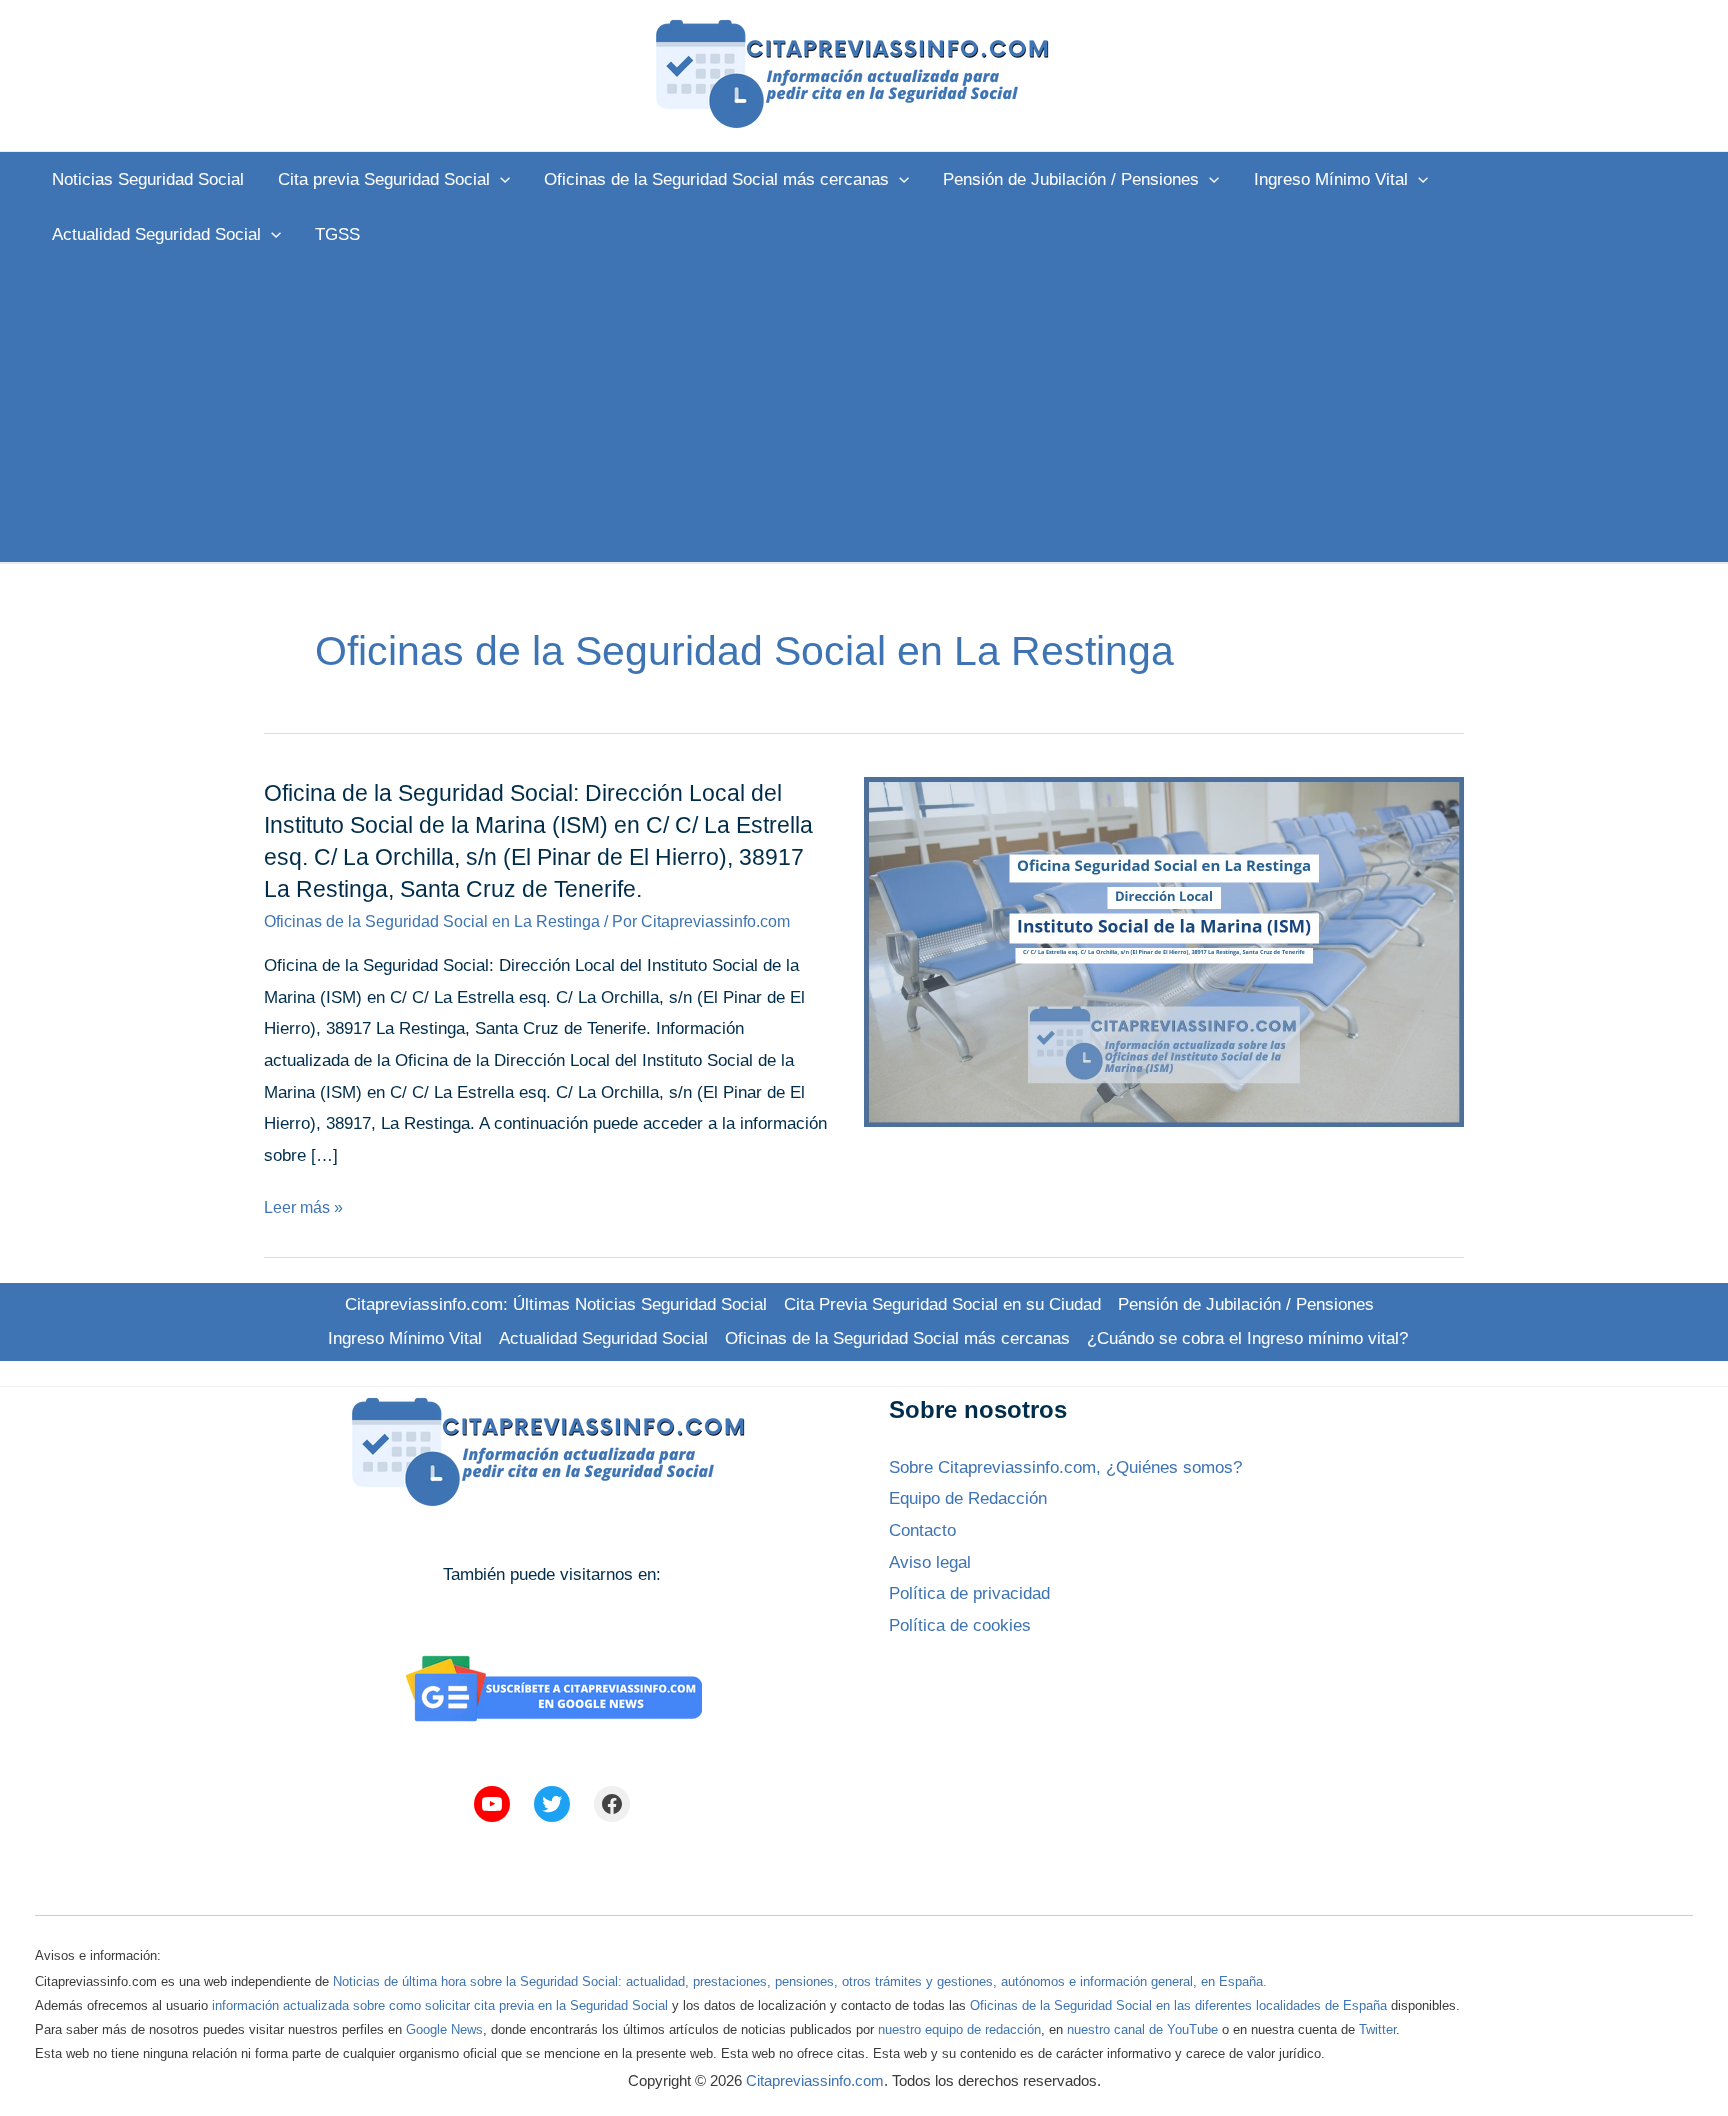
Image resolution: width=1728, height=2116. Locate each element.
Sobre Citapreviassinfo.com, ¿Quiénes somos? (1065, 1467)
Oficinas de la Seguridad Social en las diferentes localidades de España (1178, 2005)
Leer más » (303, 1207)
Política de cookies (960, 1625)
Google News (444, 2029)
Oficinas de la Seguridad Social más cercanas (897, 1338)
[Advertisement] (864, 412)
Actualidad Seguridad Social (603, 1338)
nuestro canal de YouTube (1142, 2029)
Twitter (1377, 2029)
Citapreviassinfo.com (815, 2080)
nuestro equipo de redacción (959, 2029)
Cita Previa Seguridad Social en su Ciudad (942, 1304)
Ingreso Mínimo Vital (405, 1338)
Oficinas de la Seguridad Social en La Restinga (432, 921)
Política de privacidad (969, 1593)
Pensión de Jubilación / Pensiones (1246, 1304)
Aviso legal (930, 1562)
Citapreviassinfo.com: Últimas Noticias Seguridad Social (556, 1304)
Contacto (922, 1530)
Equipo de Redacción (968, 1498)
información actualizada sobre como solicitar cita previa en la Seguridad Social (440, 2005)
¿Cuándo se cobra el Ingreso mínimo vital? (1247, 1338)
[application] (500, 179)
